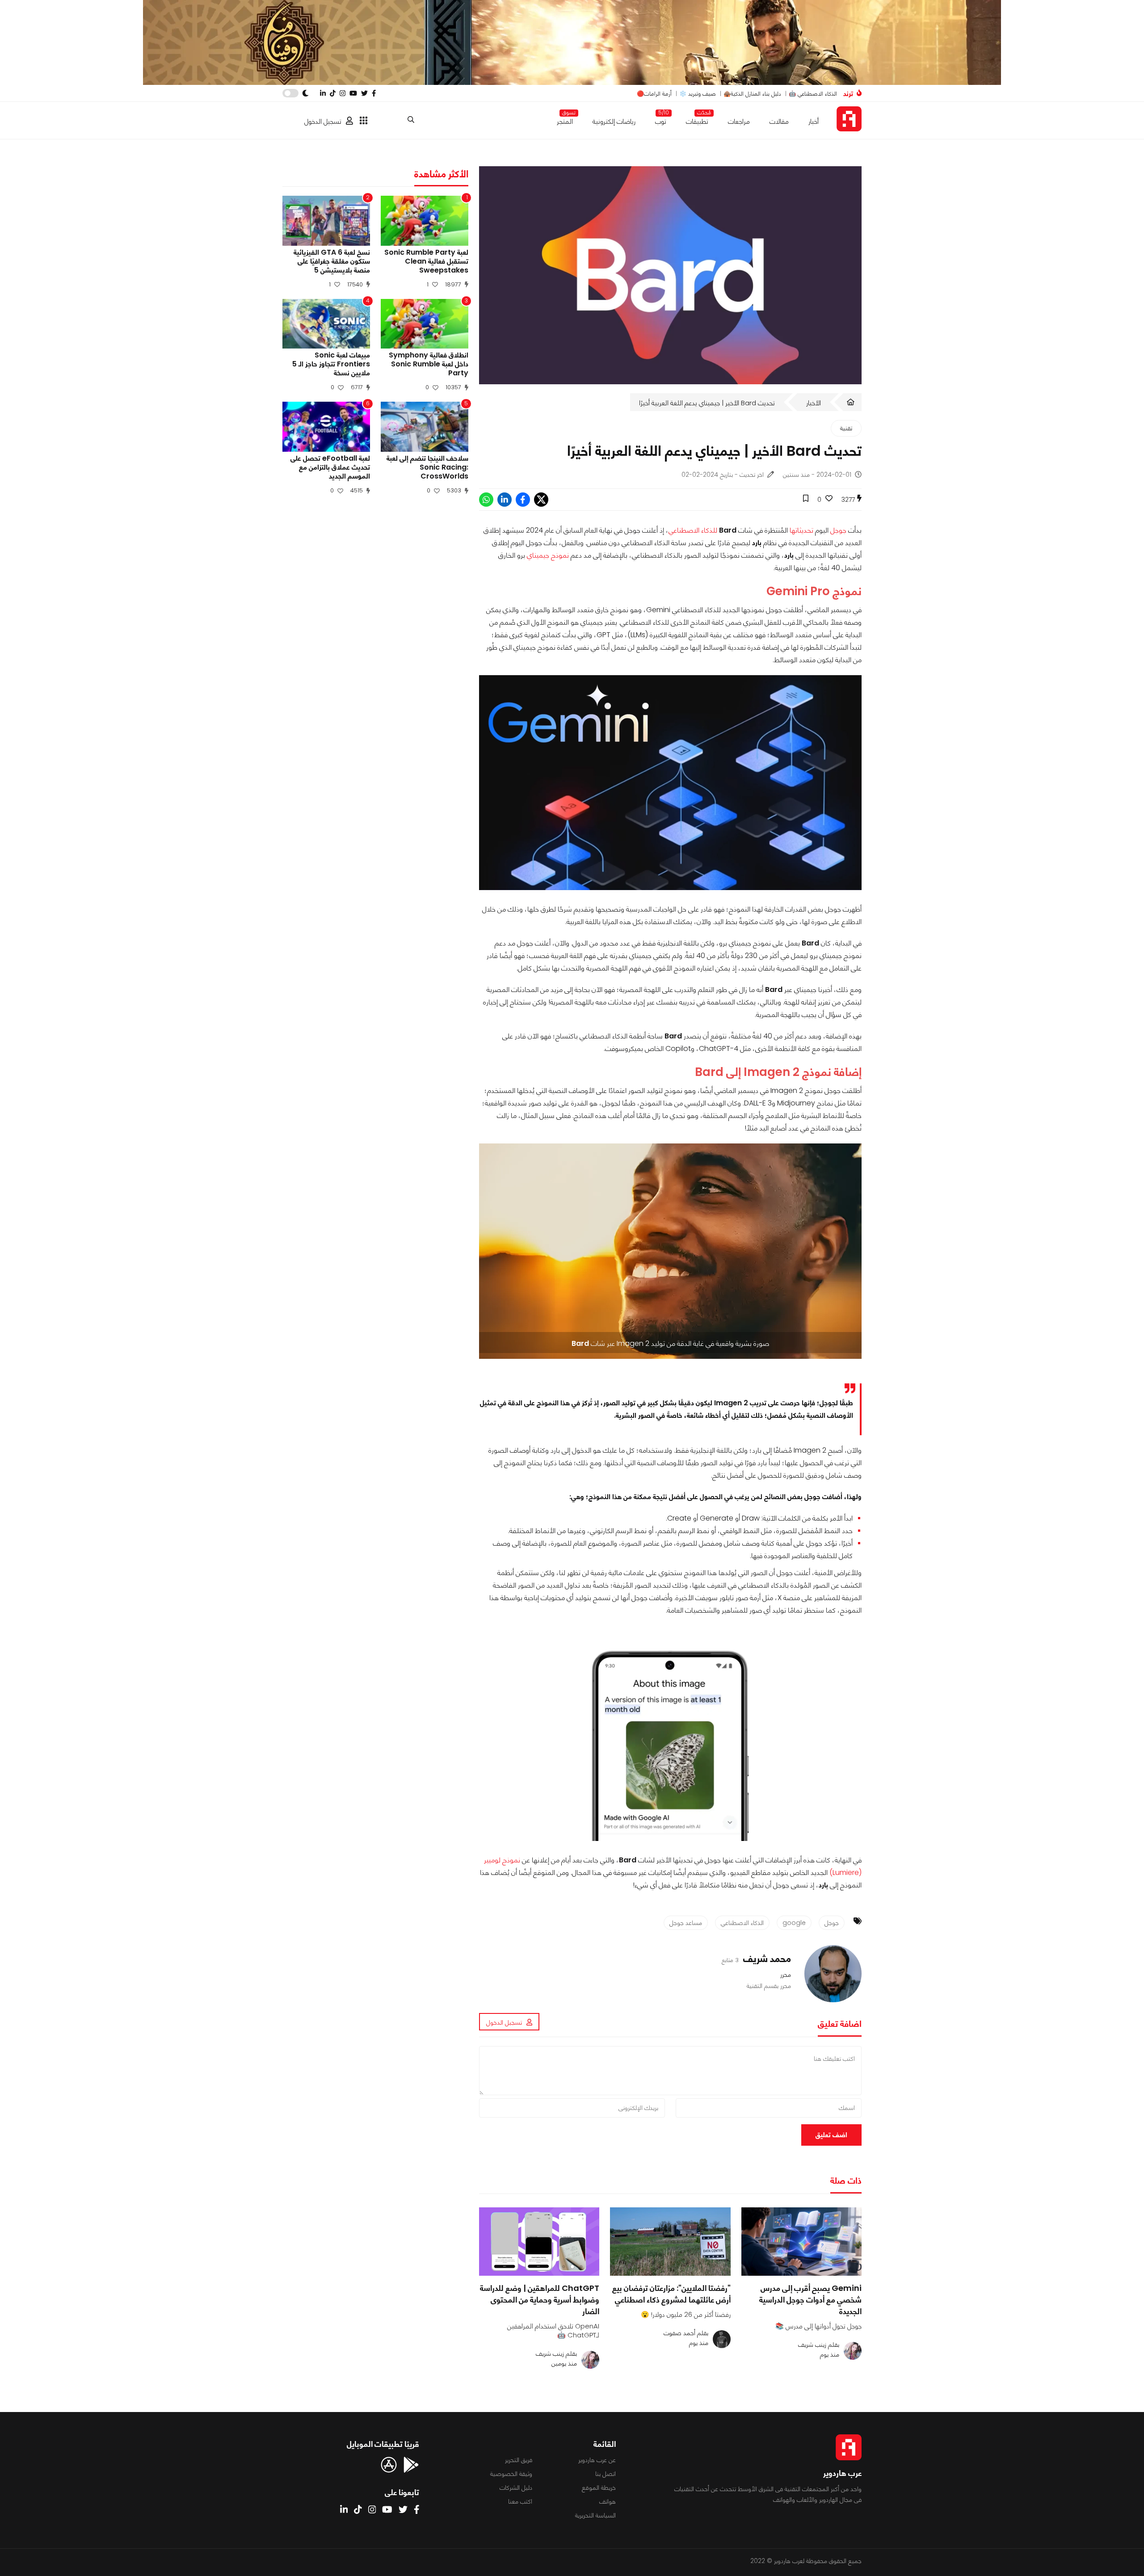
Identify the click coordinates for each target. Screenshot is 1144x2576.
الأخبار (814, 403)
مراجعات (739, 121)
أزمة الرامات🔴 (654, 94)
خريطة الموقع (599, 2488)
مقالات (779, 121)
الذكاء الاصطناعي (742, 1923)
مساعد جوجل (686, 1923)
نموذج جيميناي (549, 555)
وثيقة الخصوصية (511, 2474)
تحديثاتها (801, 530)
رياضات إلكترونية (614, 121)
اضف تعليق (831, 2135)
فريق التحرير (519, 2460)
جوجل (837, 530)
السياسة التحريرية (595, 2515)
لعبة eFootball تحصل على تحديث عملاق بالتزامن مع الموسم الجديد (330, 467)
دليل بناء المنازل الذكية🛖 (752, 94)
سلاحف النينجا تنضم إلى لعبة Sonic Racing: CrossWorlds (427, 467)
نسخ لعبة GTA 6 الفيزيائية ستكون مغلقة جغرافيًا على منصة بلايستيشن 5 (332, 261)
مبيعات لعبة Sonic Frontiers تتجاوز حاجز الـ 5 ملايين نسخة (331, 364)
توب (661, 120)
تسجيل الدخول (323, 121)
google (794, 1923)
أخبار (814, 121)
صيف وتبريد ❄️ (698, 94)
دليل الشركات (516, 2488)
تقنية (846, 428)
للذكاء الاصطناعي (693, 530)
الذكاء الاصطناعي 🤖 (813, 94)
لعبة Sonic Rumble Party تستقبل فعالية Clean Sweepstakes (426, 261)
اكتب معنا (520, 2501)
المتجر (565, 120)
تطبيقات (697, 120)
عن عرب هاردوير (597, 2460)
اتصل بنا (606, 2474)
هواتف (608, 2501)
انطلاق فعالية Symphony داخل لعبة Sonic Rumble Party (429, 364)
